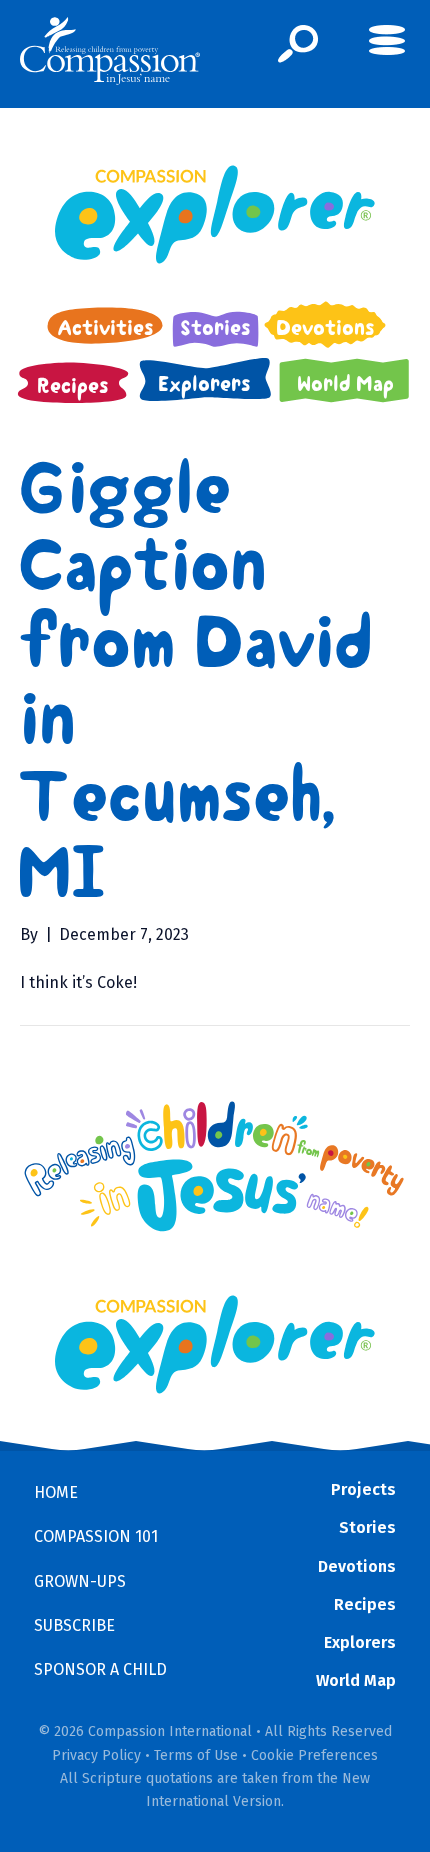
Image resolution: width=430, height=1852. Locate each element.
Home (56, 1492)
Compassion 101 (96, 1536)
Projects (363, 1489)
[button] (298, 44)
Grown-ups (80, 1581)
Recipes (365, 1604)
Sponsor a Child (100, 1669)
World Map (356, 1680)
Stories (367, 1527)
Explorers (360, 1642)
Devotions (357, 1566)
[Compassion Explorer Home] (215, 214)
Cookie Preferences (314, 1755)
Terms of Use (196, 1755)
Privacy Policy (96, 1755)
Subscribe (74, 1625)
